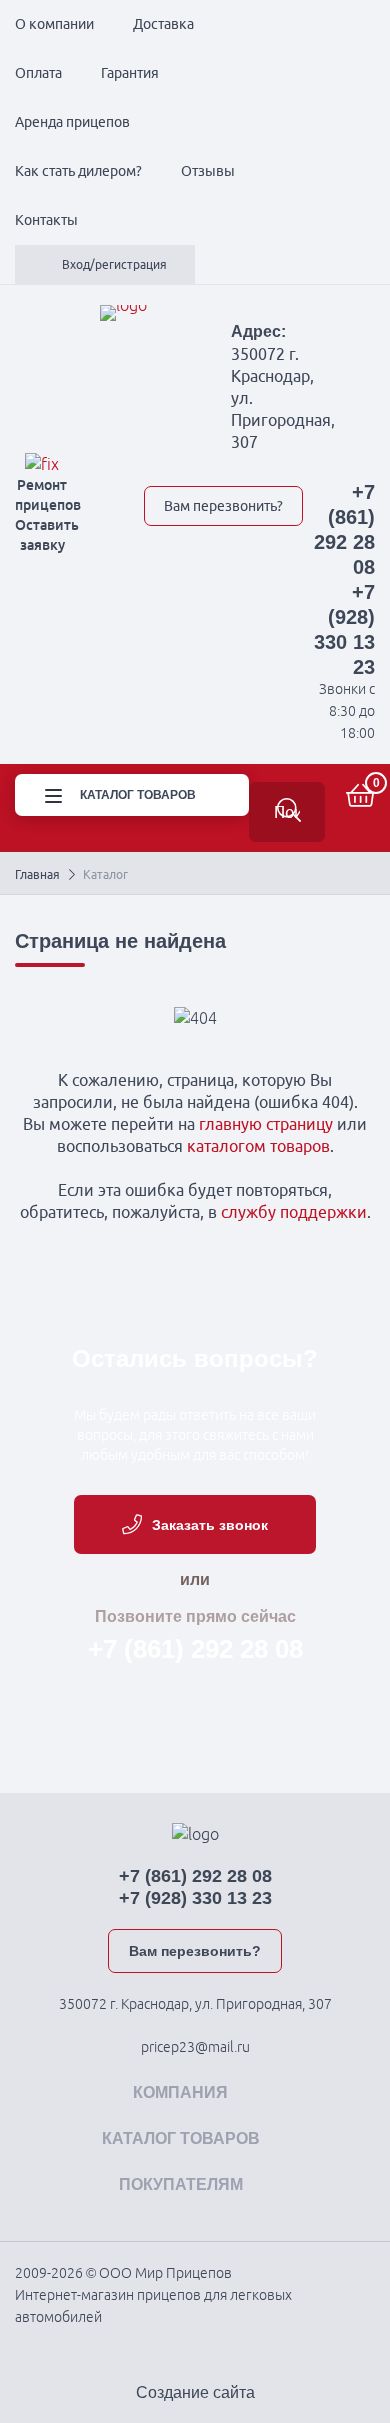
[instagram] (295, 464)
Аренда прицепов (72, 122)
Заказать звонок (210, 1525)
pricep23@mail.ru (195, 2047)
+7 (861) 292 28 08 (195, 1649)
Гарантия (130, 73)
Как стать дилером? (78, 171)
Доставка (163, 24)
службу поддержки (294, 1212)
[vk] (155, 464)
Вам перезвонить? (223, 506)
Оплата (38, 73)
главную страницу (266, 1124)
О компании (54, 24)
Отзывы (208, 171)
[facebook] (225, 464)
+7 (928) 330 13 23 (195, 1898)
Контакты (46, 220)
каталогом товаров (258, 1146)
